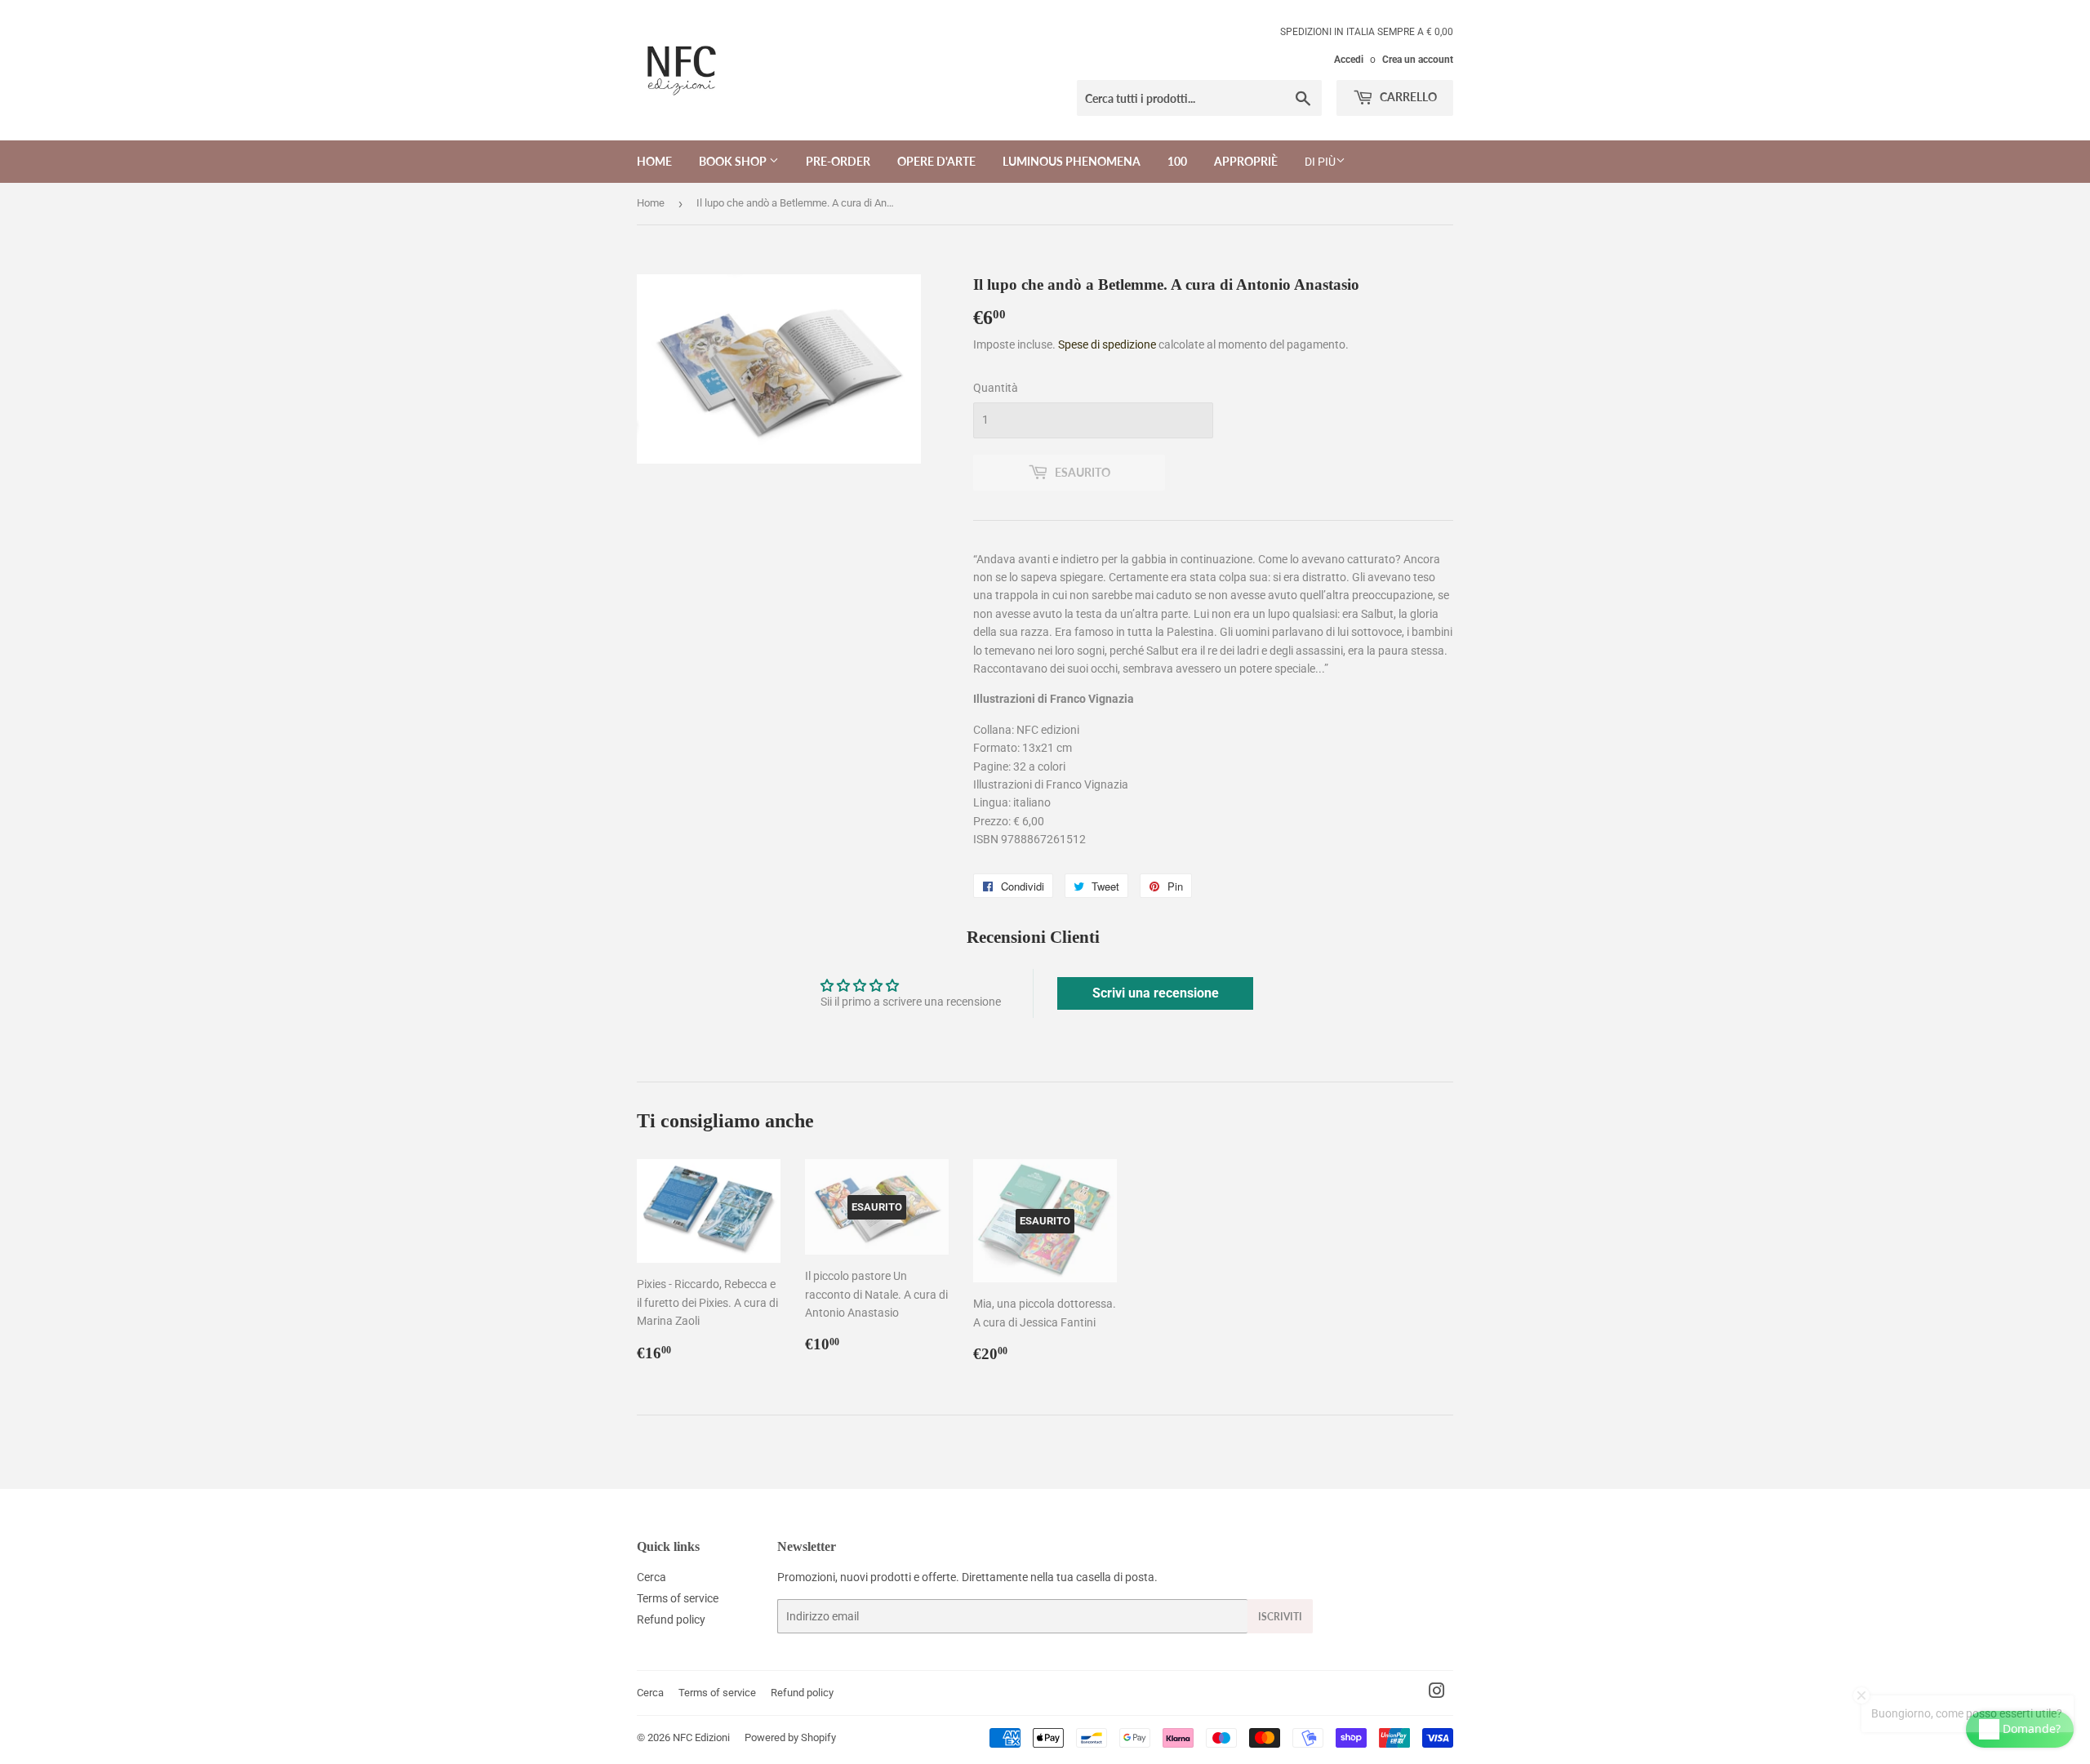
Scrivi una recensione (1156, 993)
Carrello (1407, 97)
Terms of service (678, 1598)
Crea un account (1418, 60)
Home (654, 161)
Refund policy (671, 1620)
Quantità (996, 388)
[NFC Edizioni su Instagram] (1437, 1693)
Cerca (651, 1577)
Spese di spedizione (1107, 344)
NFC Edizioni (701, 1737)
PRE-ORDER (838, 161)
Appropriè (1246, 161)
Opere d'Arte (936, 161)
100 (1177, 161)
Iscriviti (1280, 1617)
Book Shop (734, 161)
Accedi (1349, 60)
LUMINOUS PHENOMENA (1072, 161)
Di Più (1320, 162)
